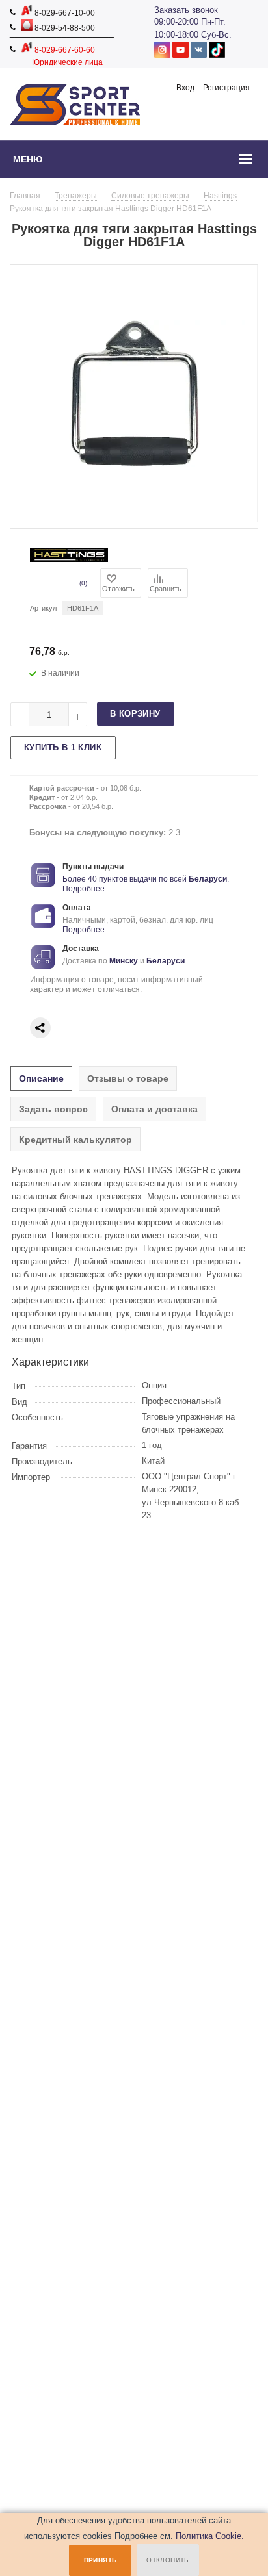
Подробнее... (87, 930)
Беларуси (208, 879)
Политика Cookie (208, 2536)
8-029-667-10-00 (64, 13)
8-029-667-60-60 (64, 50)
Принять (100, 2560)
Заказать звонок (186, 10)
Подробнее (84, 889)
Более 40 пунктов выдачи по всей (126, 879)
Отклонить (168, 2560)
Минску (124, 961)
